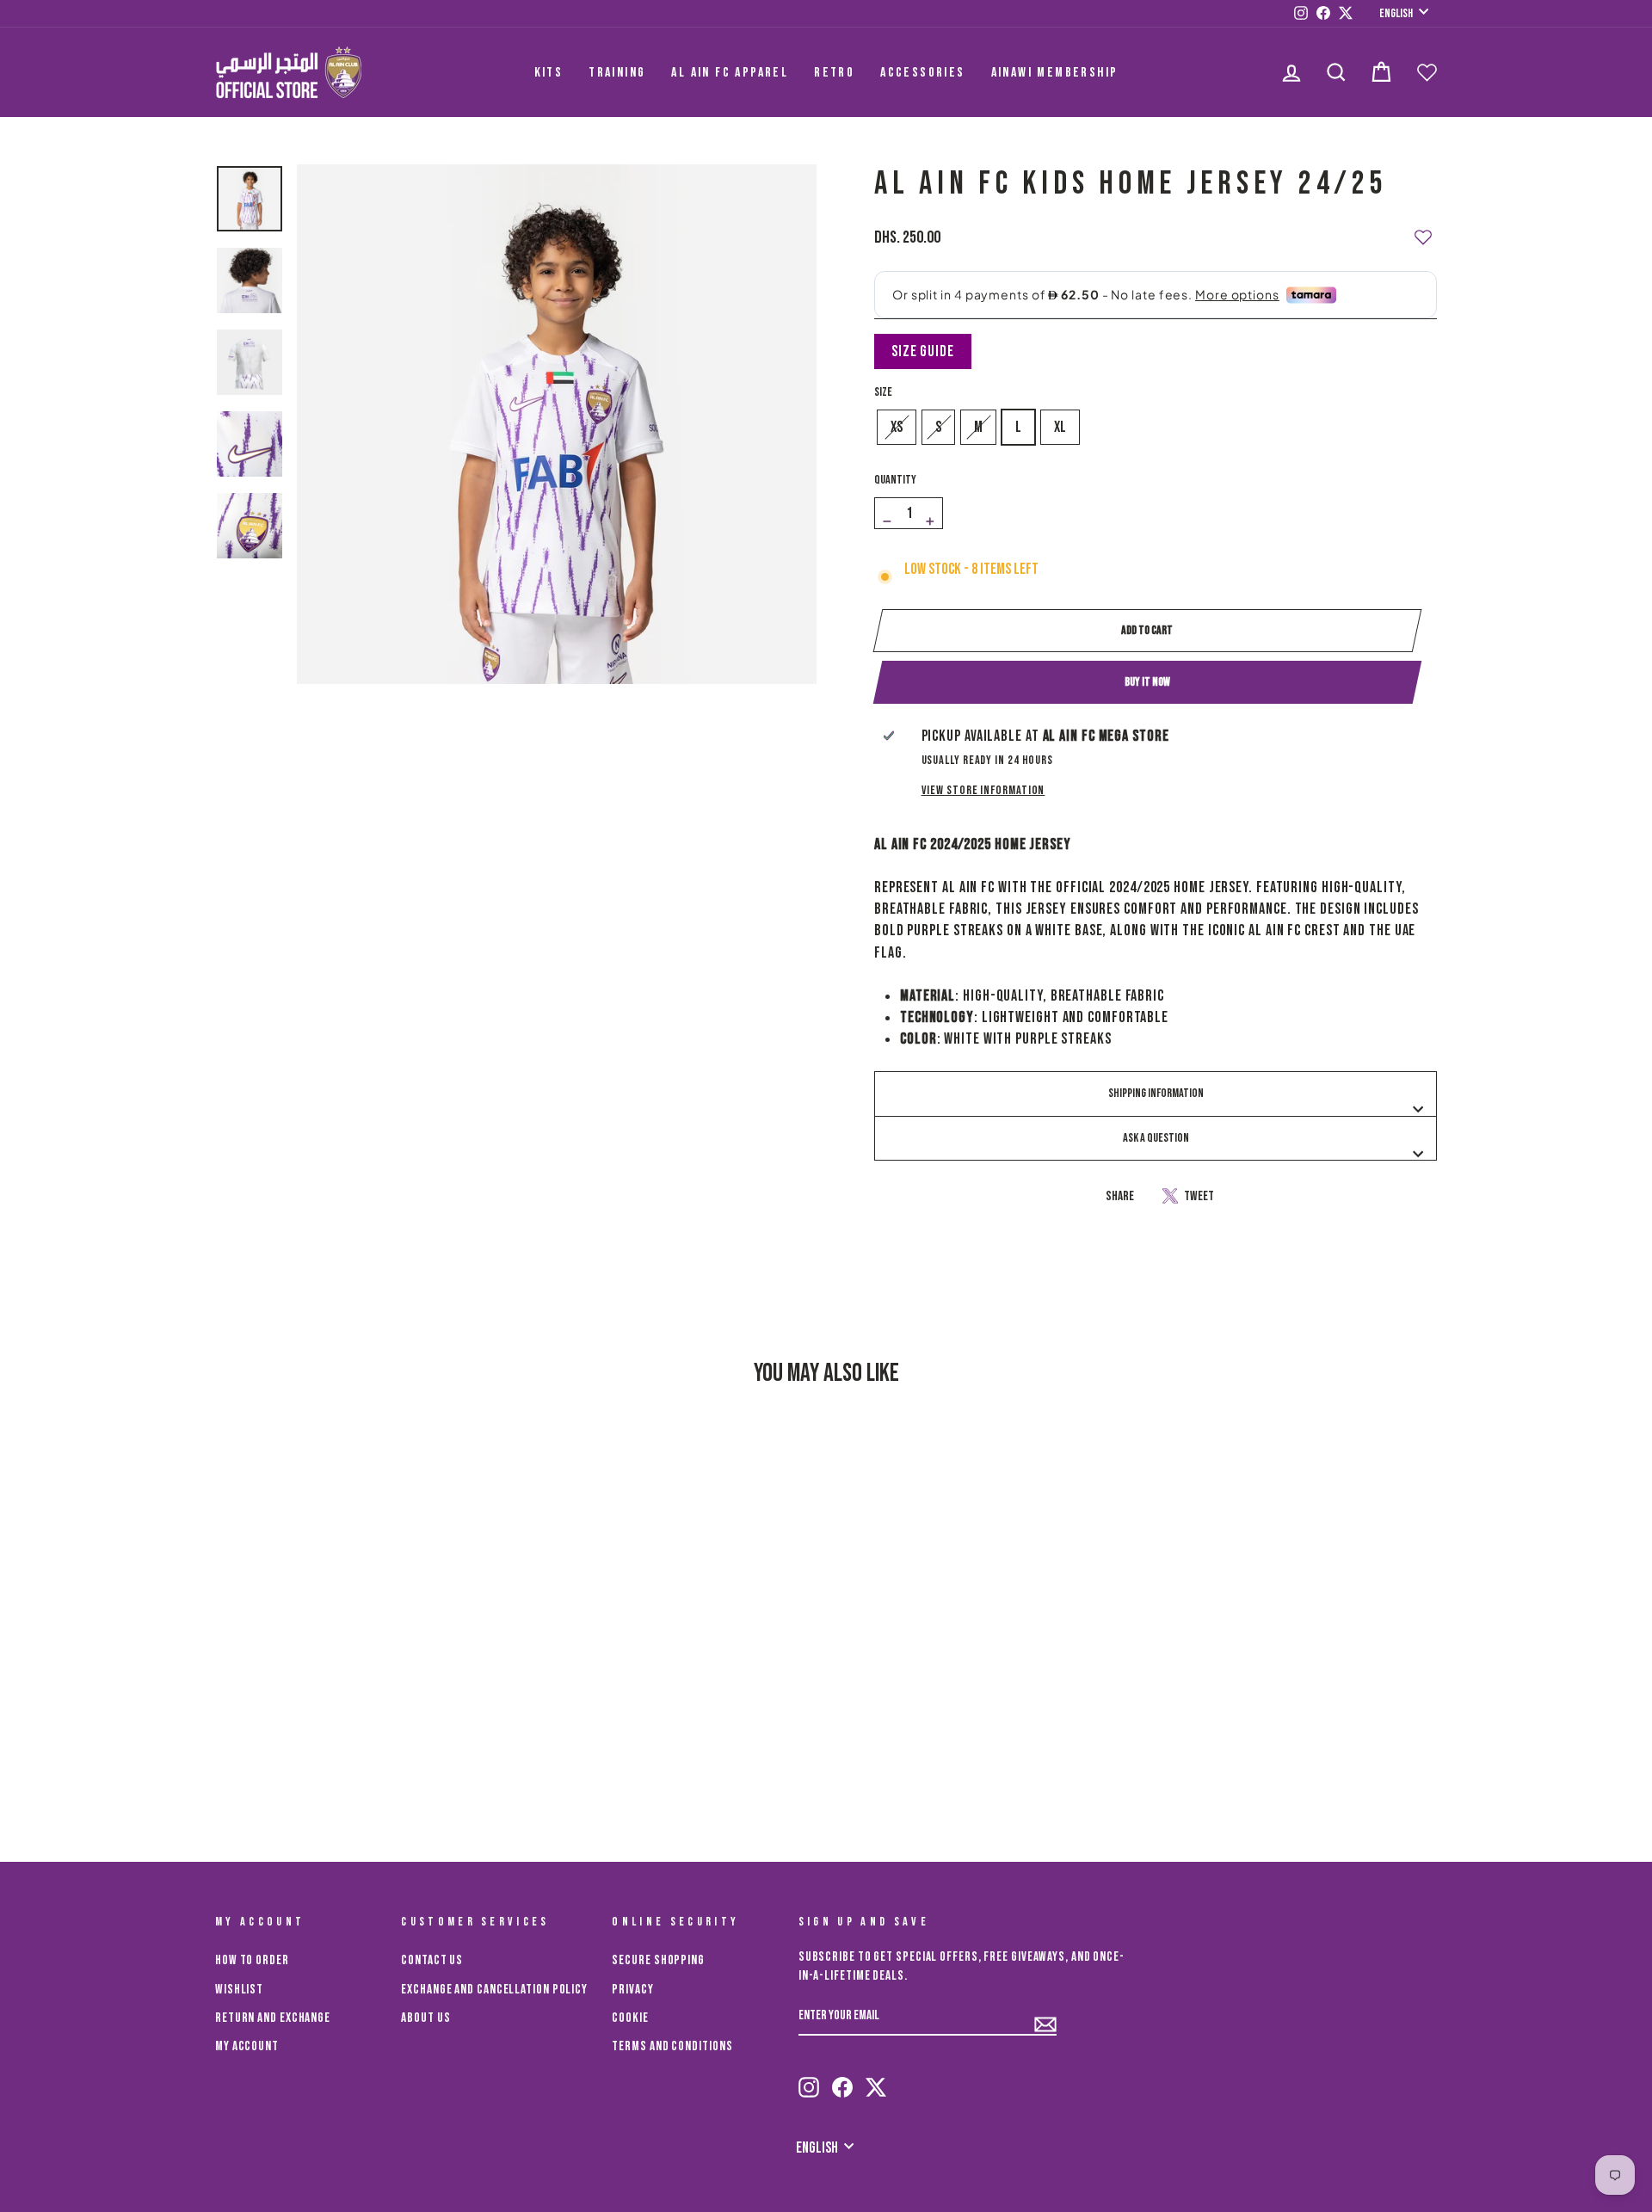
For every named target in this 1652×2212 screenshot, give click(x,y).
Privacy (632, 1990)
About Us (425, 2018)
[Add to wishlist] (1423, 230)
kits (549, 73)
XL (1060, 427)
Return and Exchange (273, 2018)
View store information (983, 790)
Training (617, 73)
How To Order (252, 1960)
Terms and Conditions (672, 2046)
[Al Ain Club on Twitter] (876, 2080)
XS (897, 427)
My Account (247, 2046)
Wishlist (239, 1990)
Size (883, 392)
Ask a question (1156, 1138)
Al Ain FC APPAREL (730, 73)
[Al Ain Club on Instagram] (809, 2080)
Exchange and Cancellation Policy (494, 1990)
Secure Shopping (658, 1960)
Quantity (895, 480)
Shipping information (1156, 1093)
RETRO (834, 73)
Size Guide (923, 351)
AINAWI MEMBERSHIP (1055, 73)
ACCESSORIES (922, 73)
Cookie (630, 2018)
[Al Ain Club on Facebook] (842, 2080)
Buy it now (1147, 682)
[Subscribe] (1045, 2017)
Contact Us (432, 1960)
